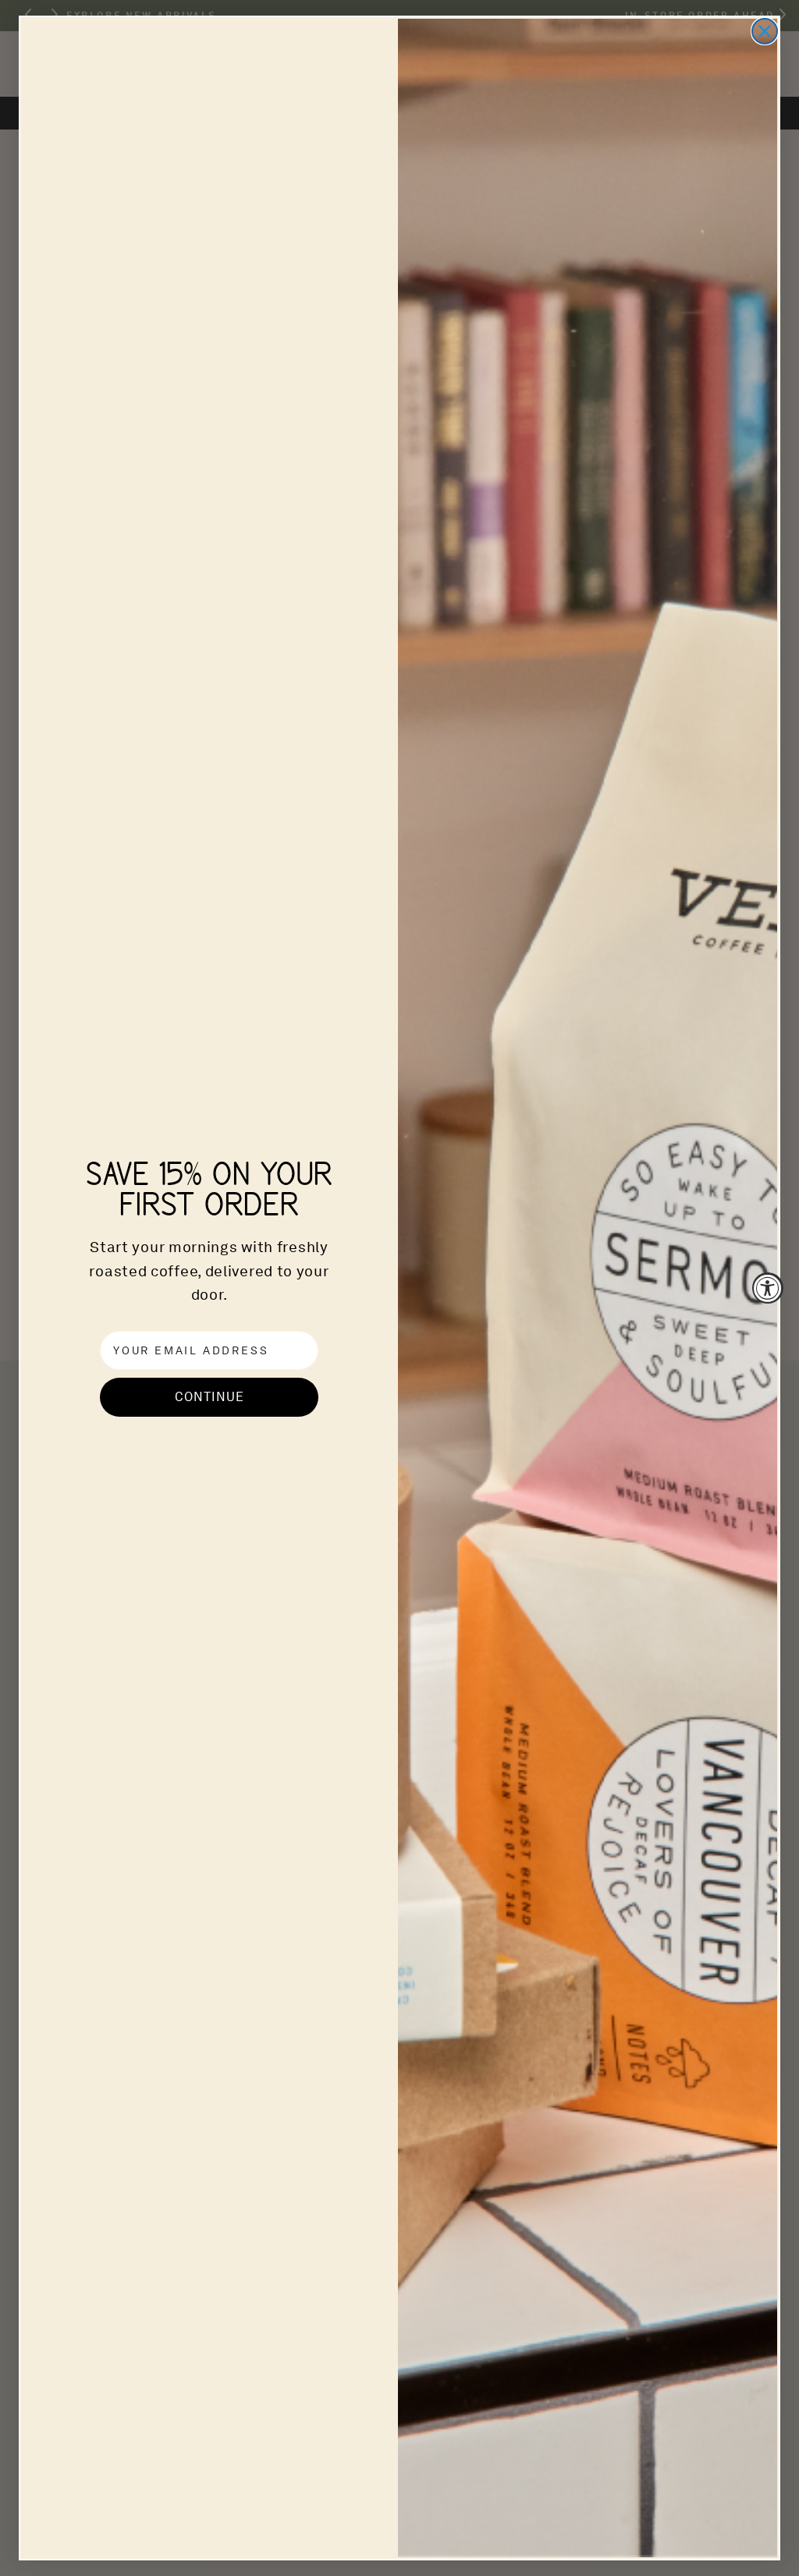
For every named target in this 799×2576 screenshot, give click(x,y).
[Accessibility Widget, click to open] (768, 1288)
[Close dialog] (765, 31)
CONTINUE (210, 1397)
